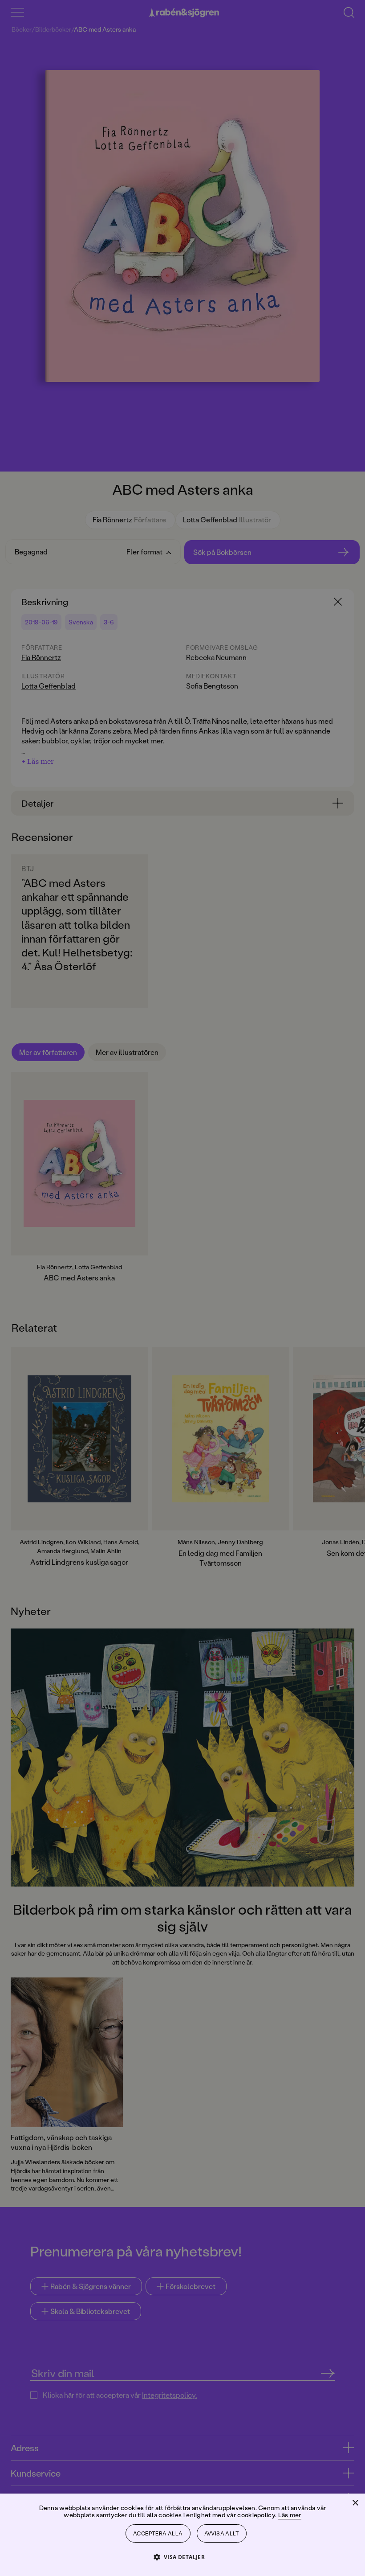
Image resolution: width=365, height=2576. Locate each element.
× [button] (355, 2503)
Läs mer (290, 2515)
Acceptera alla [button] (158, 2533)
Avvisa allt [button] (222, 2533)
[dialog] (182, 1288)
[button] (183, 2557)
